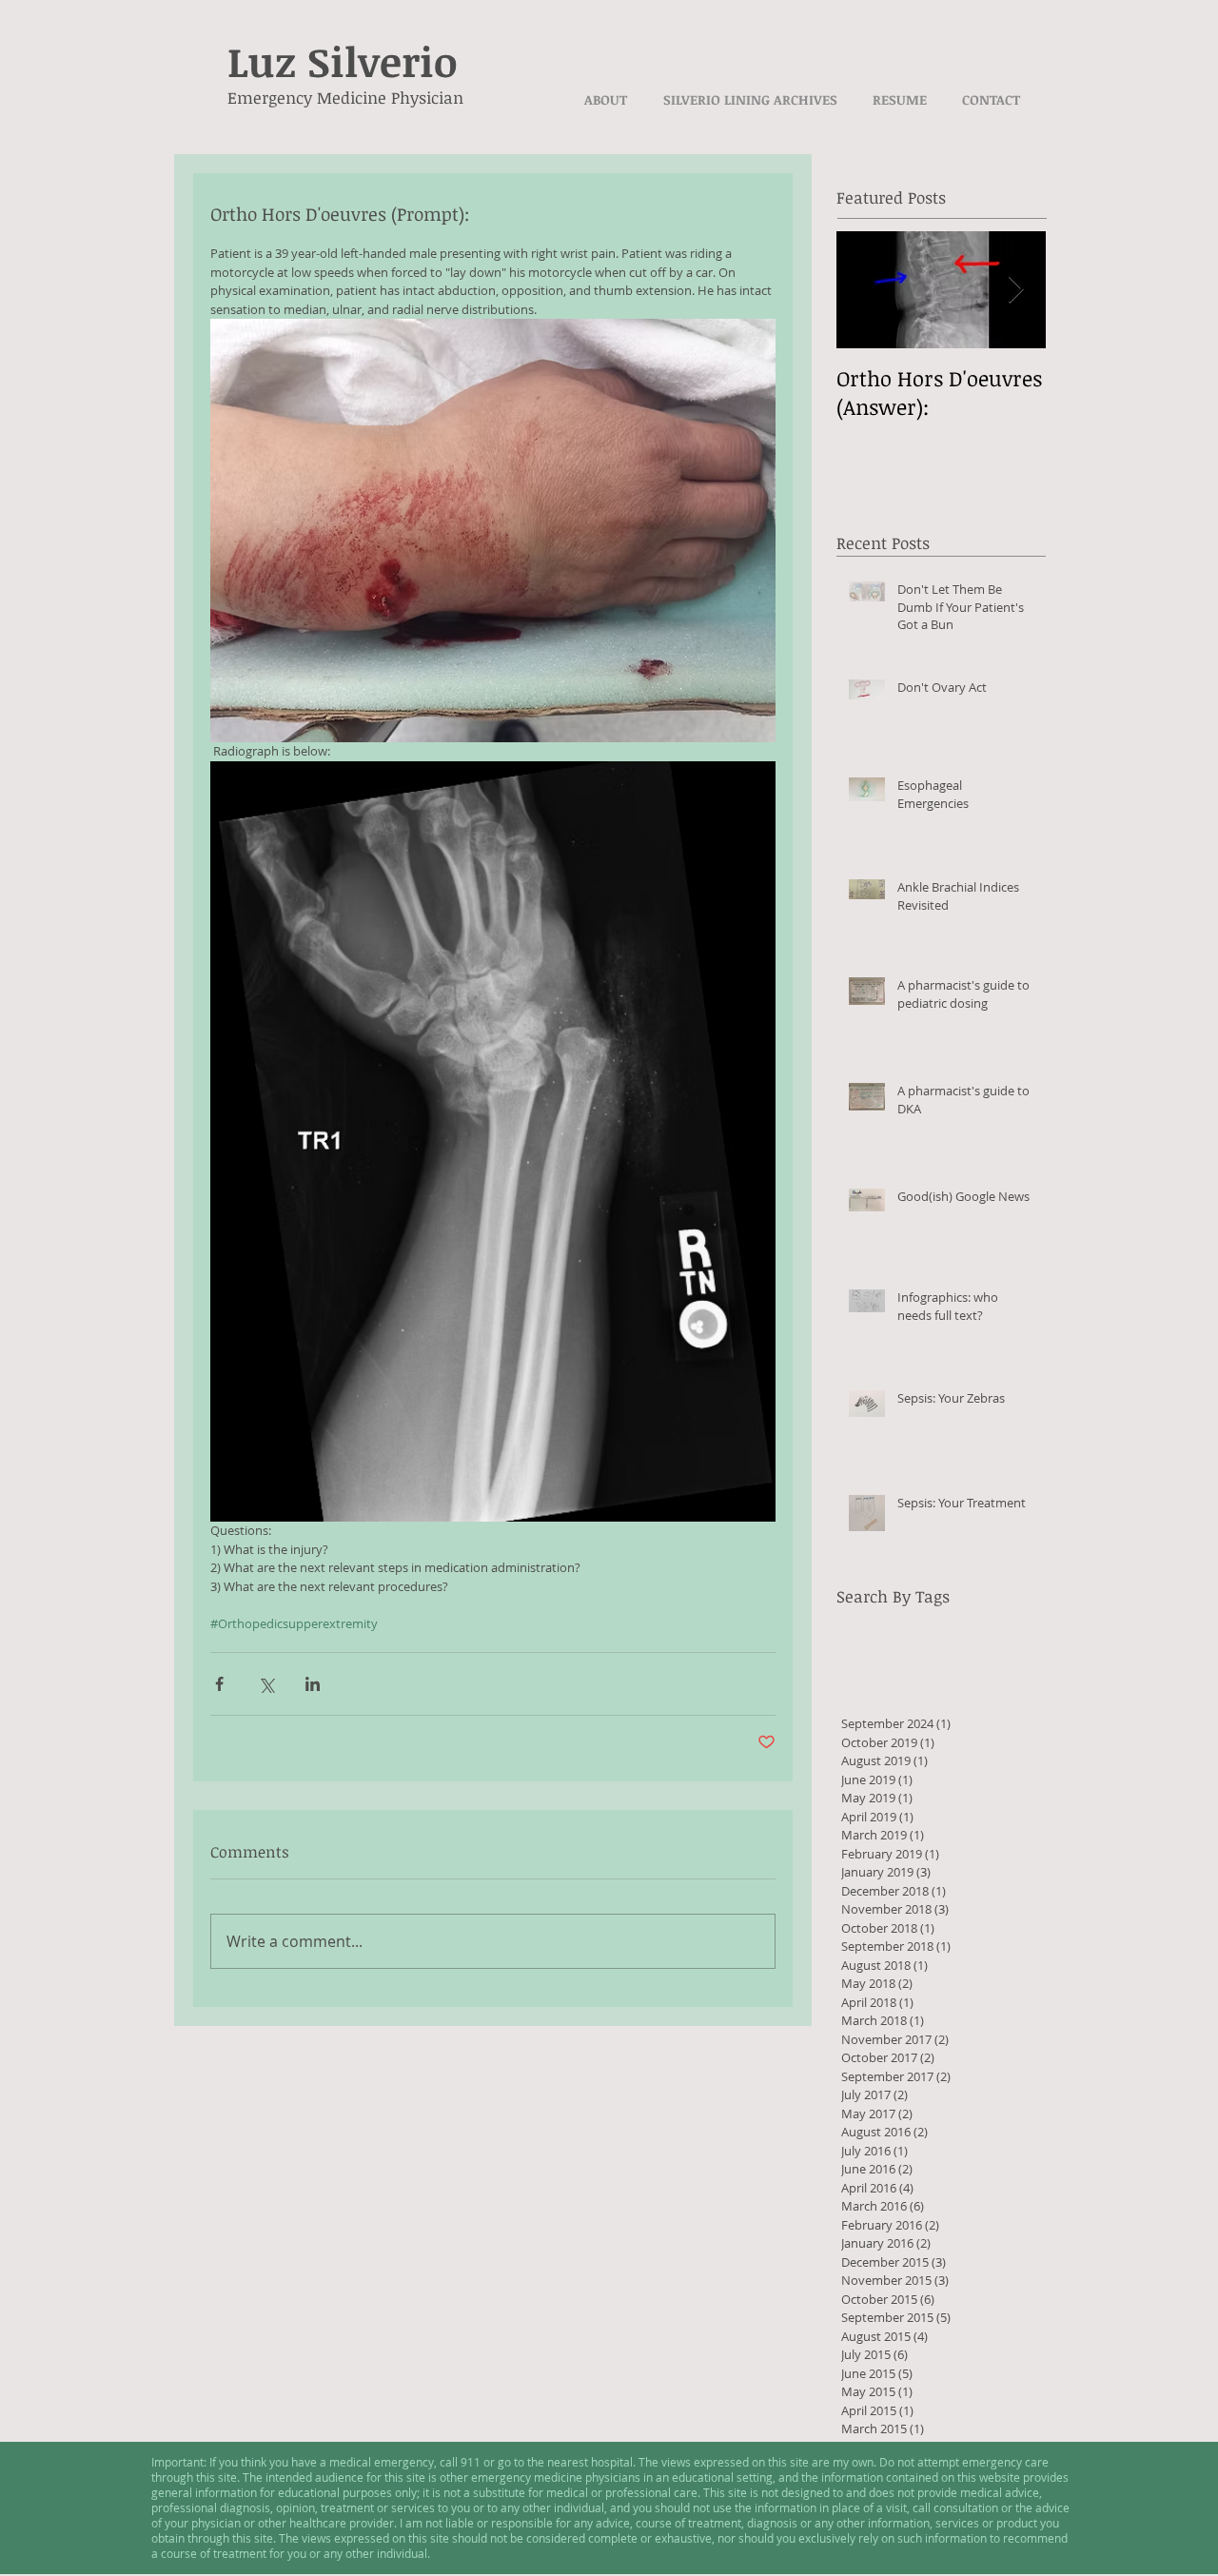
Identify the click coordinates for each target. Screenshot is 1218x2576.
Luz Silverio (343, 61)
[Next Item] (1015, 290)
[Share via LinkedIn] (313, 1684)
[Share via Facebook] (219, 1684)
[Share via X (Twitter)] (266, 1684)
